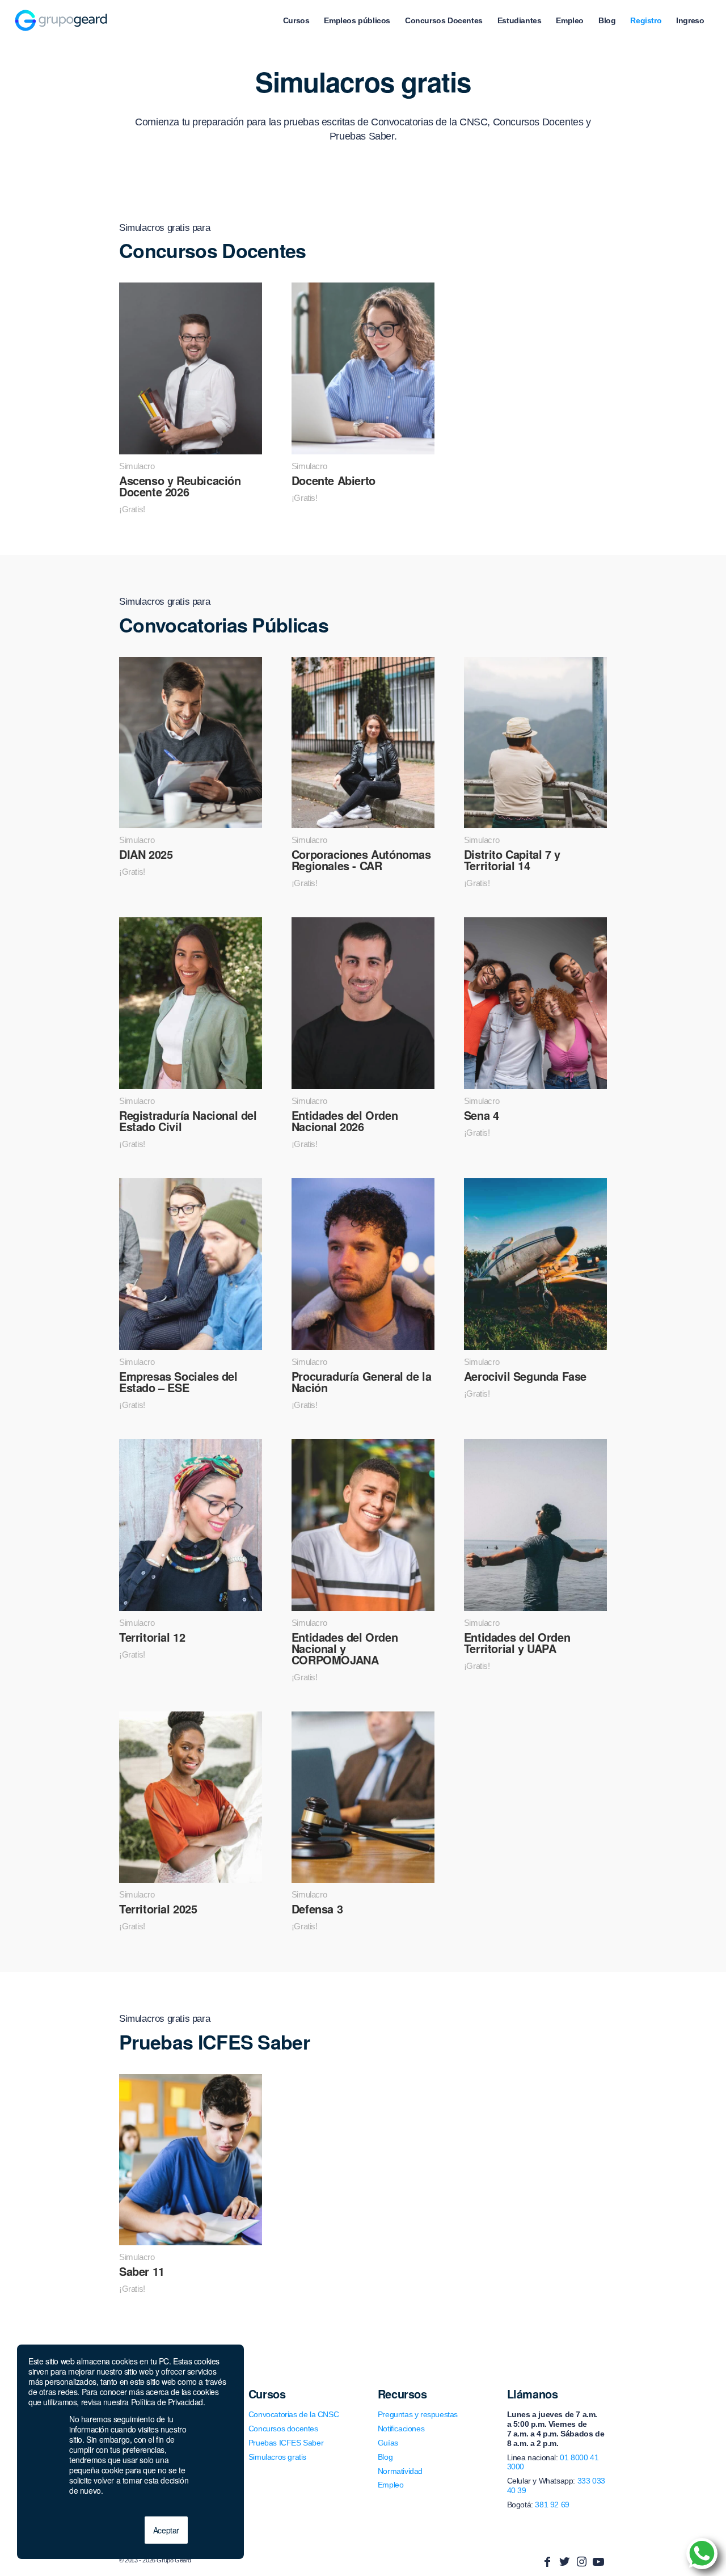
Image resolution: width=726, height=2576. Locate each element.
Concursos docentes (283, 2429)
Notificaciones (401, 2429)
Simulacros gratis (277, 2457)
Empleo (391, 2485)
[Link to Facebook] (547, 2562)
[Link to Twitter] (564, 2562)
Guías (388, 2443)
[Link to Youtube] (598, 2562)
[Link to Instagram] (581, 2562)
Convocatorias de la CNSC (294, 2414)
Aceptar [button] (166, 2530)
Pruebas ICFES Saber (286, 2443)
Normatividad (400, 2471)
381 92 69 (552, 2505)
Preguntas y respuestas (418, 2414)
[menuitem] (296, 20)
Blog (385, 2457)
